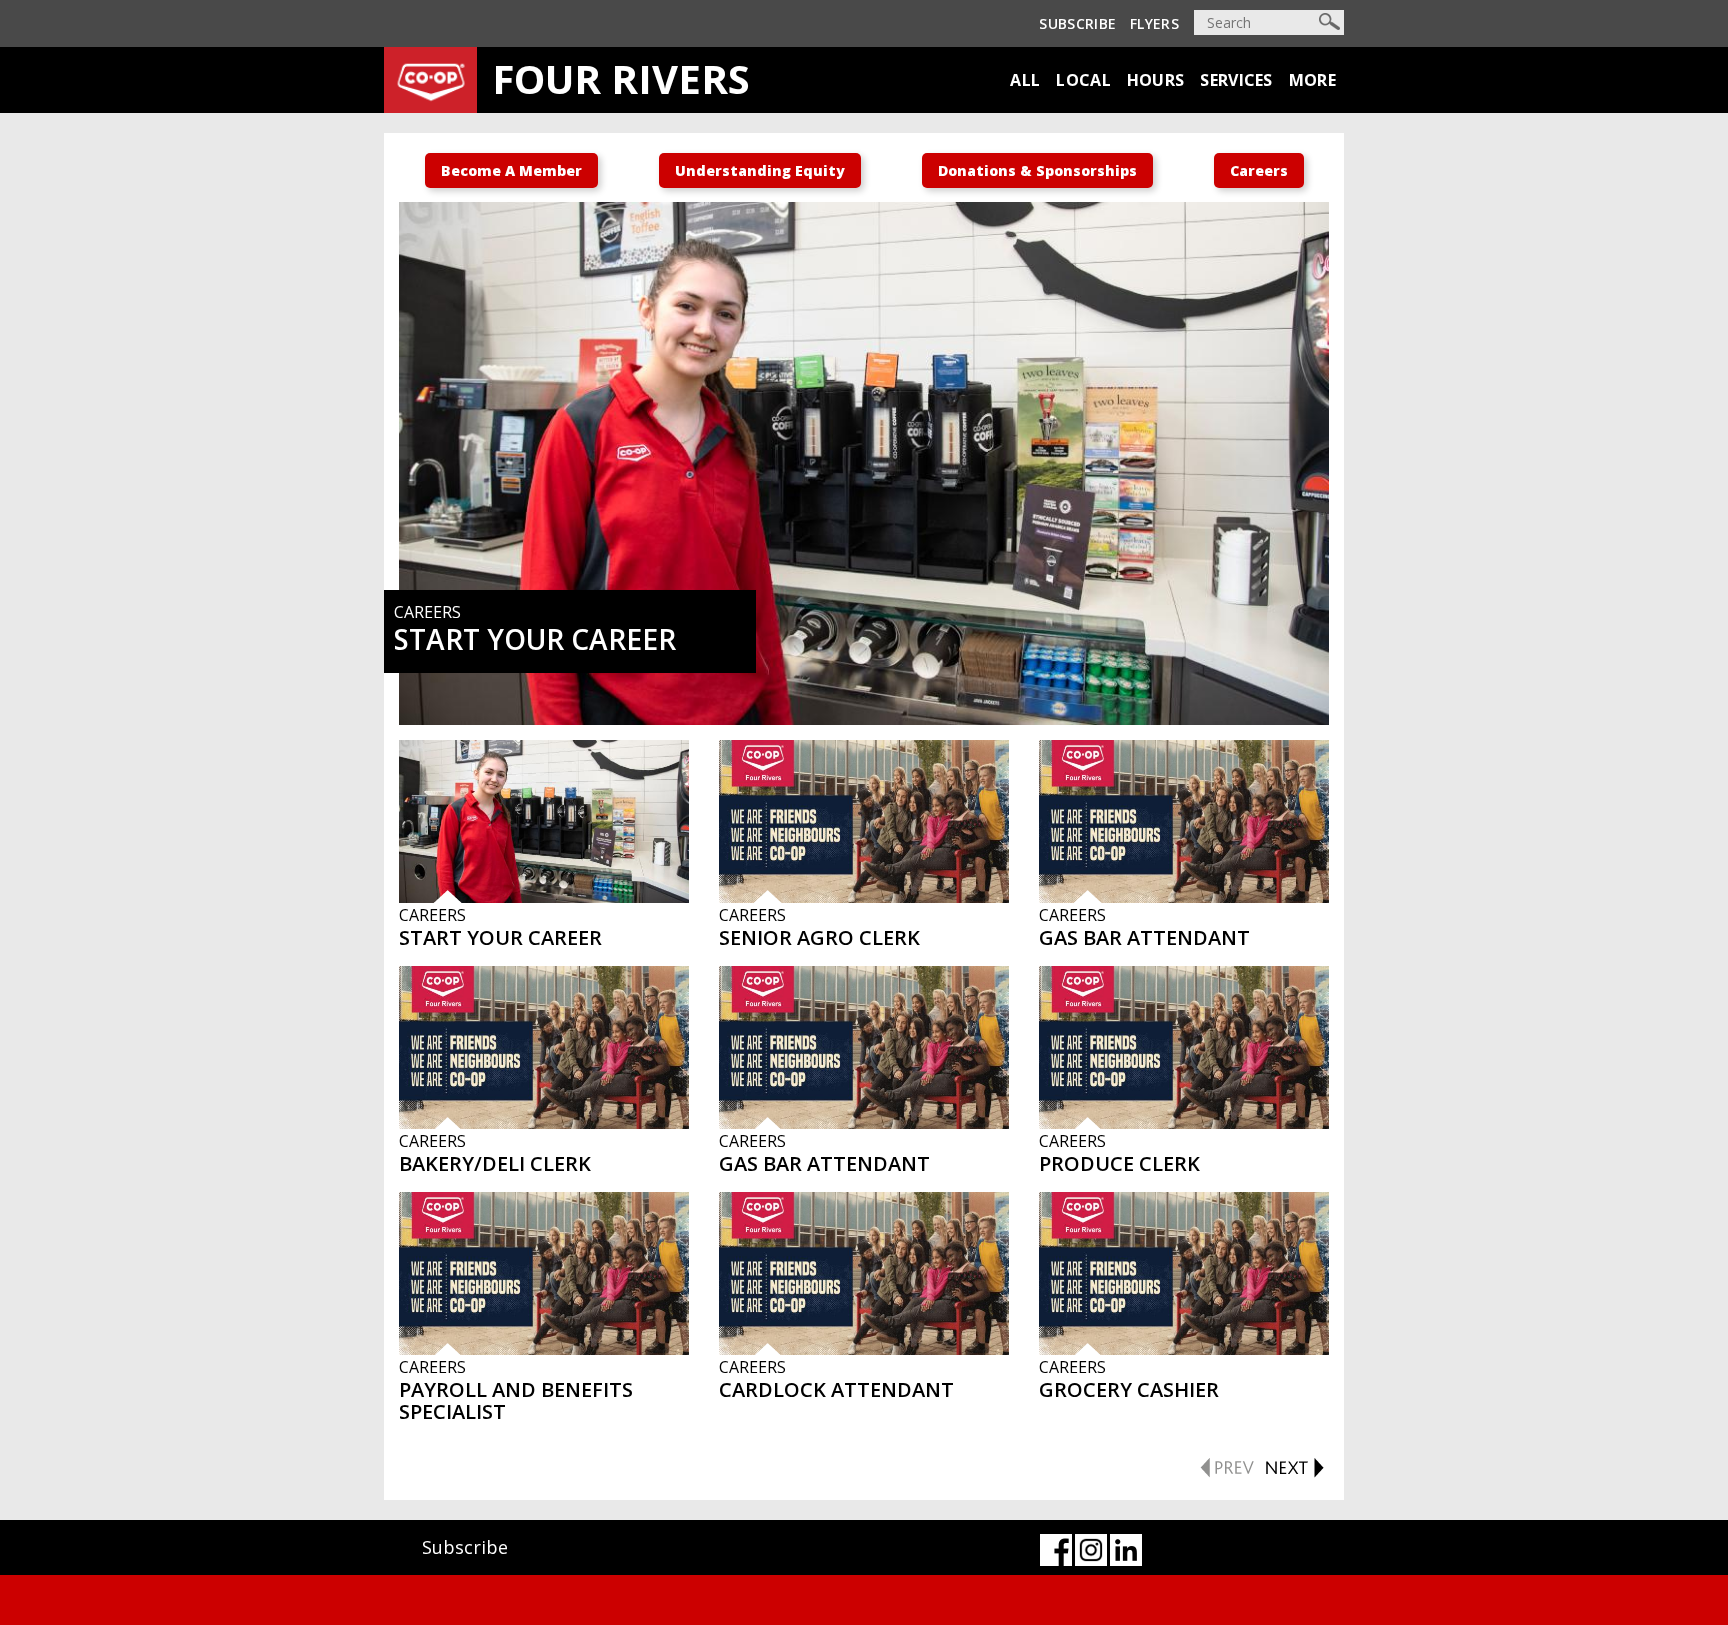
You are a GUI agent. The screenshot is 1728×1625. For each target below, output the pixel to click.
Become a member (511, 170)
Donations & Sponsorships (1037, 170)
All (1025, 80)
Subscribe (1077, 23)
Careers (1259, 170)
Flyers (1154, 23)
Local (1083, 80)
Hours (1156, 80)
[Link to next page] (1294, 1465)
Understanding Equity (760, 170)
